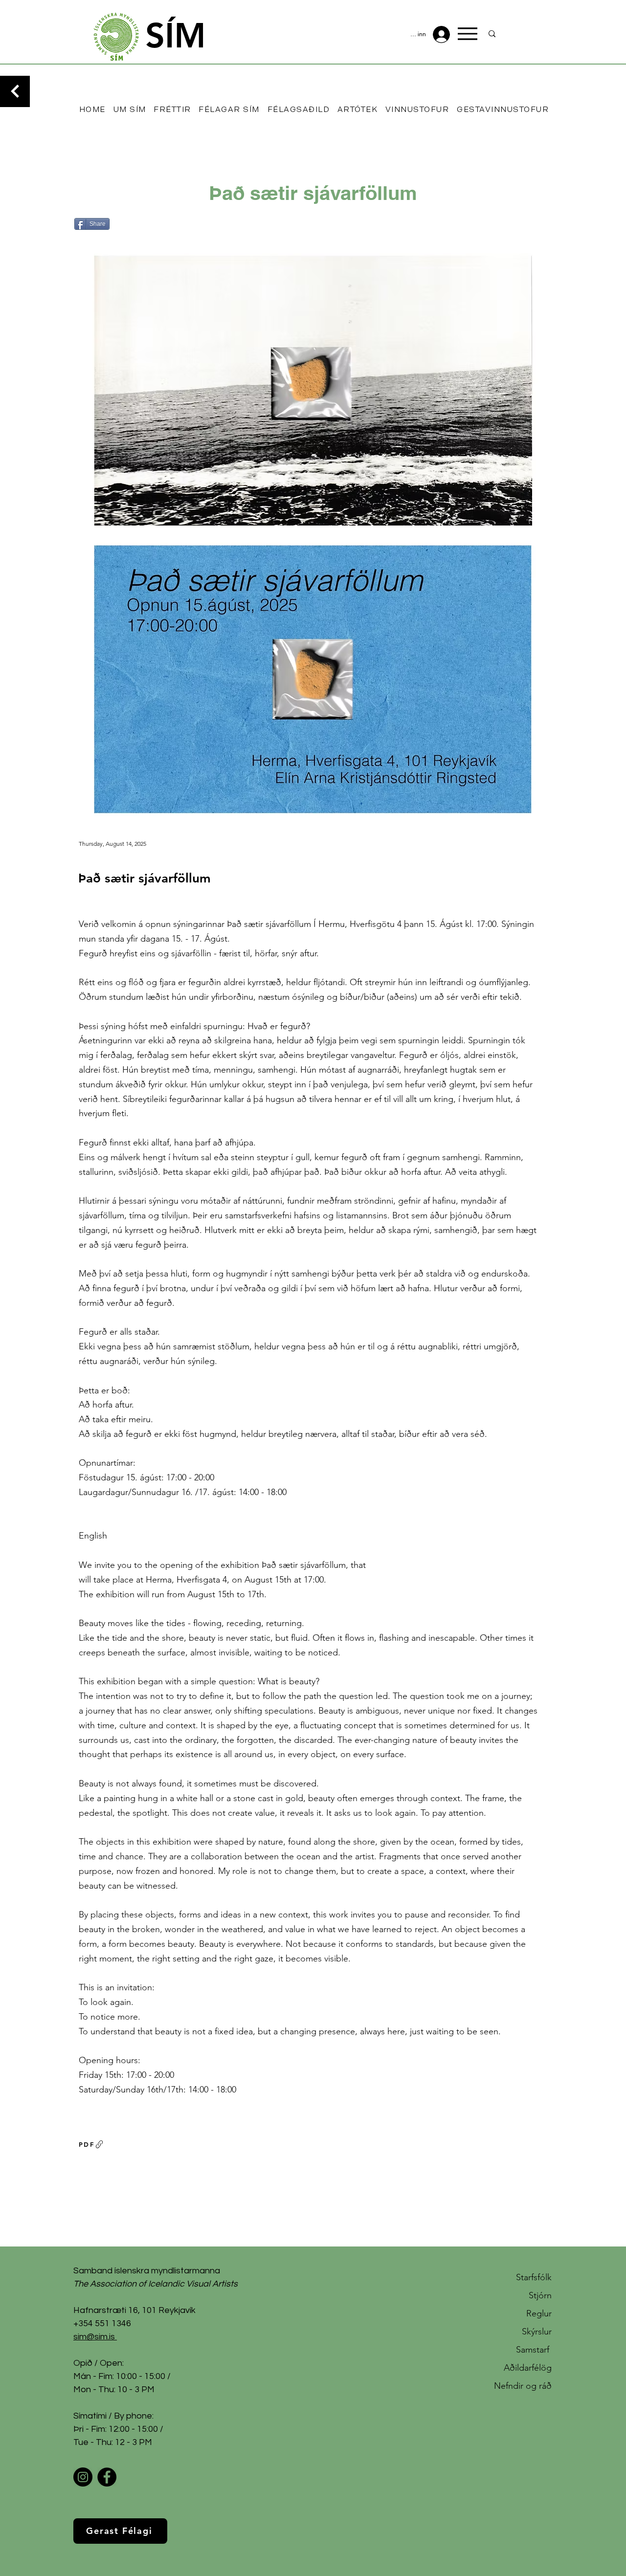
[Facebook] (107, 2477)
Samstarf (534, 2350)
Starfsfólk (534, 2277)
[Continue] (15, 91)
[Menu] (468, 34)
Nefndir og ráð (523, 2386)
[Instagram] (83, 2477)
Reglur (539, 2313)
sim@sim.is (94, 2337)
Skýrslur (537, 2332)
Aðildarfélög (528, 2368)
